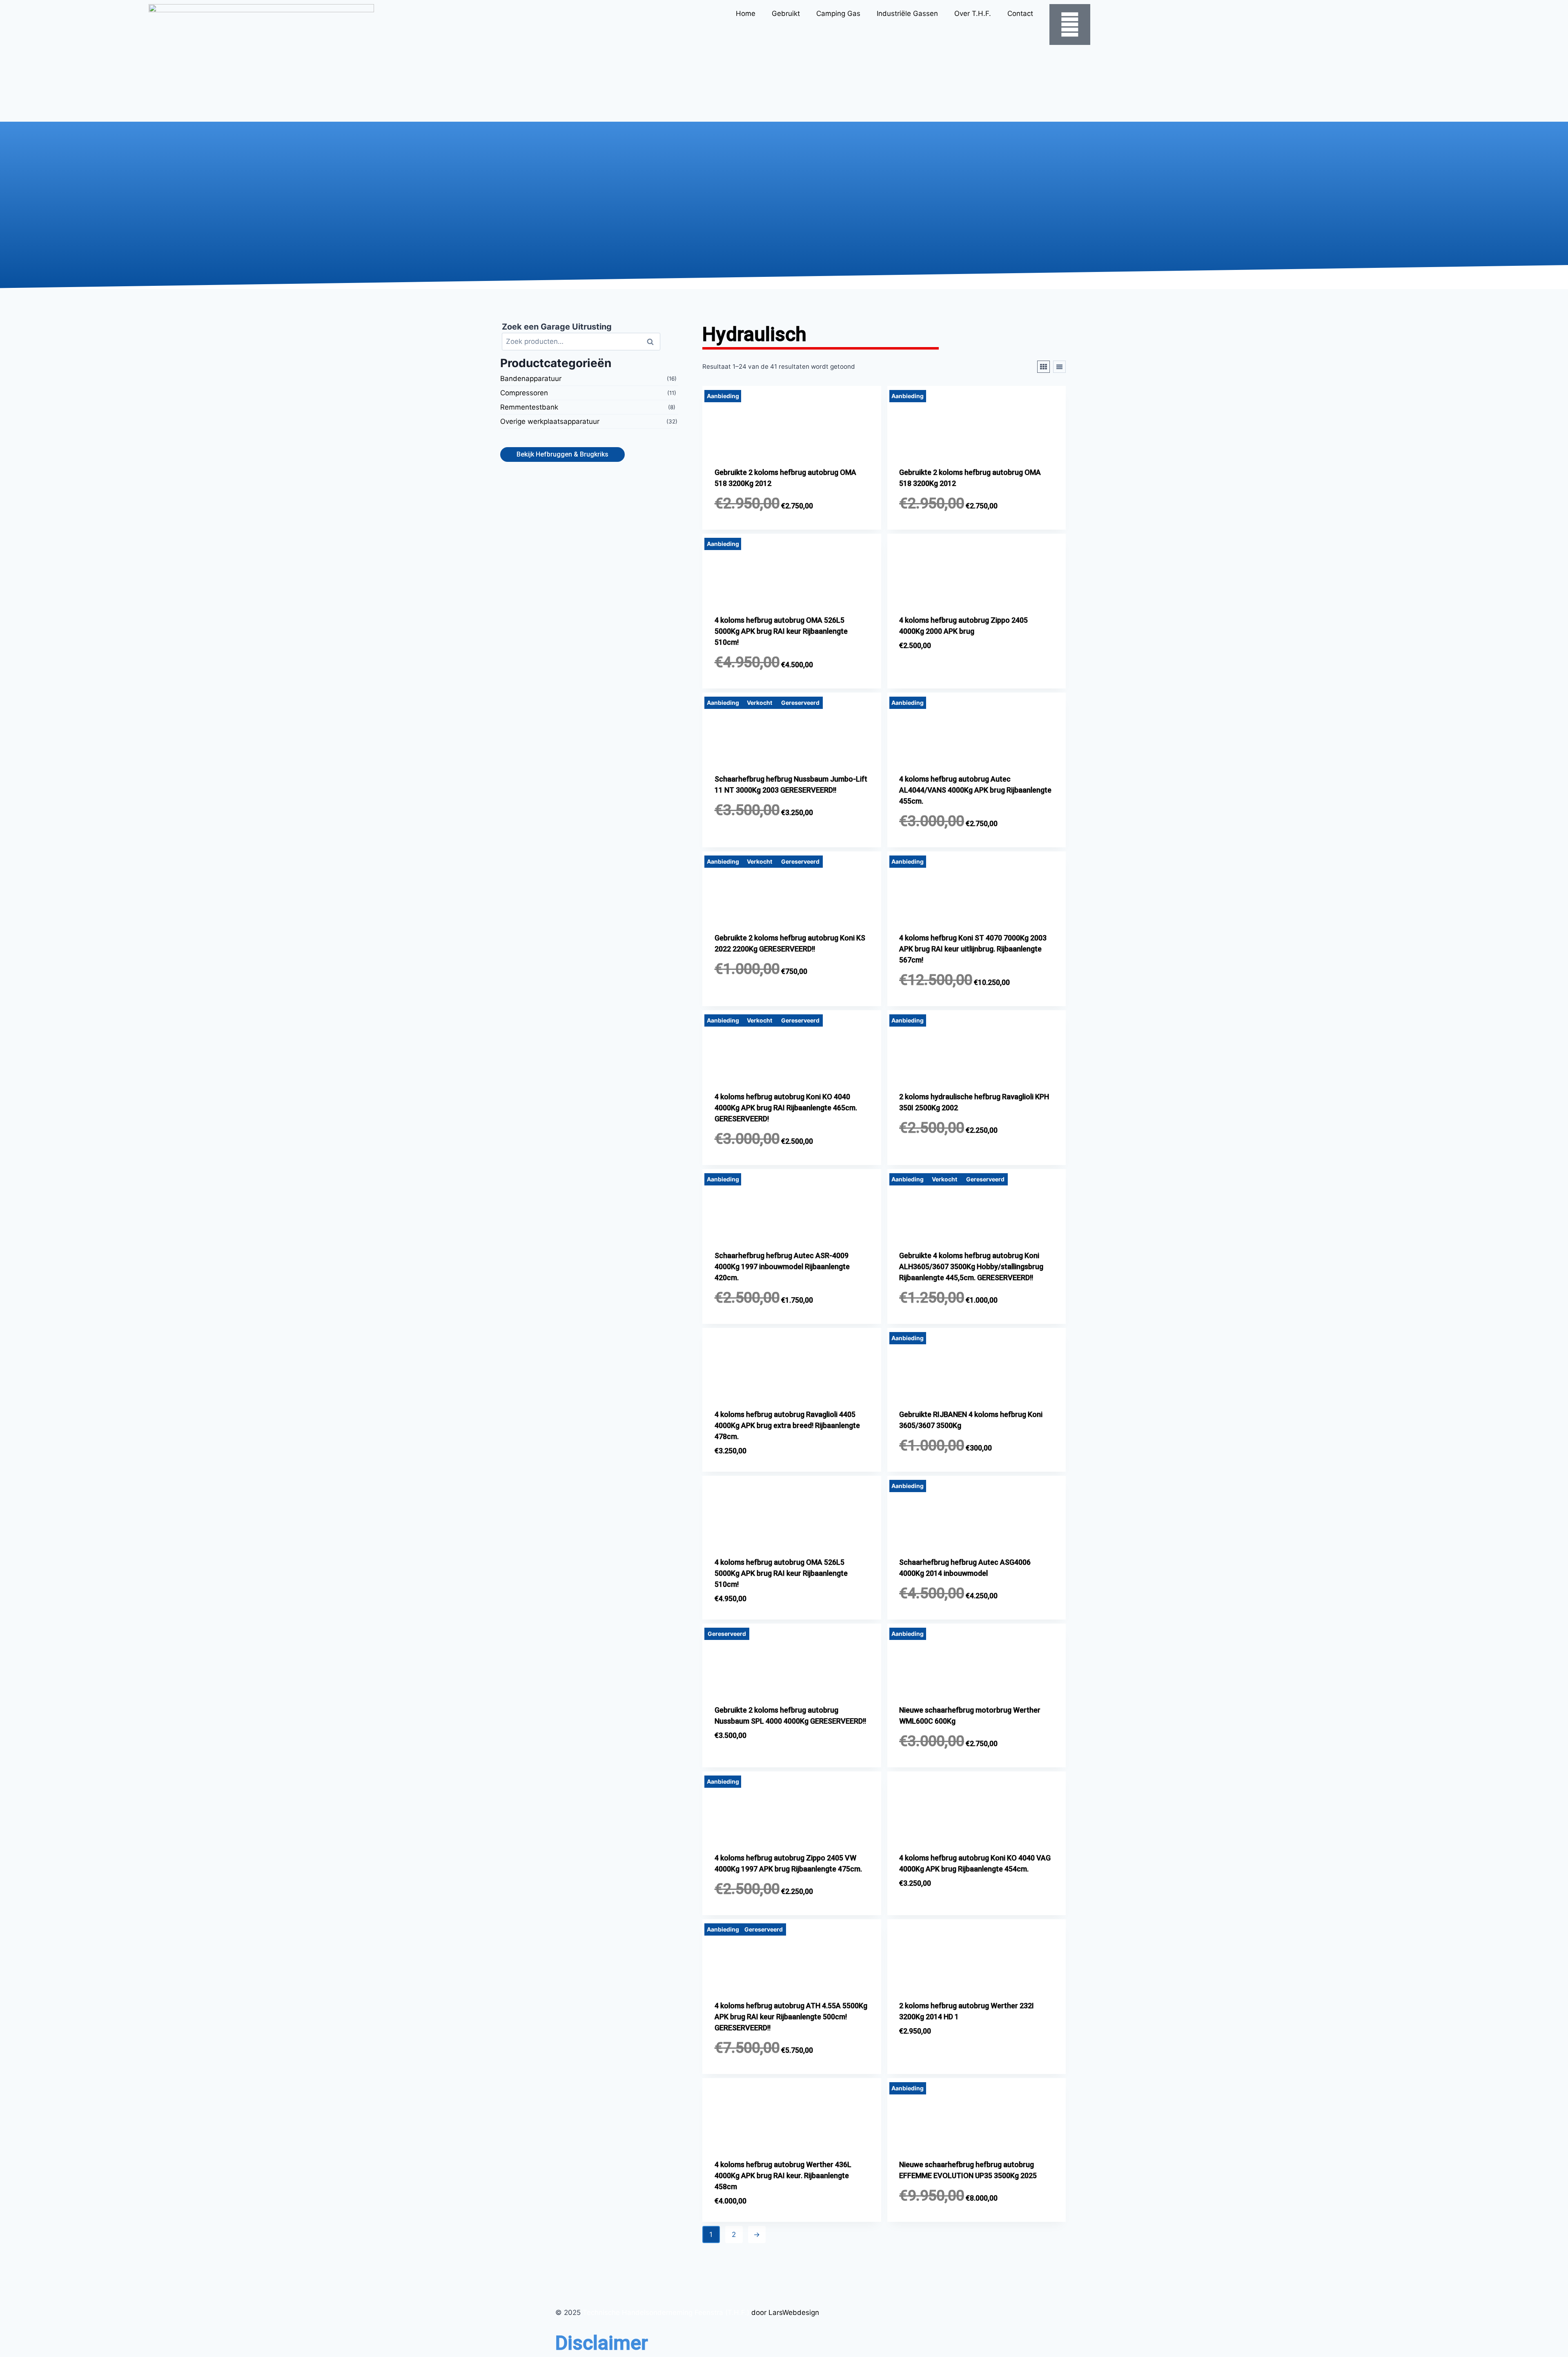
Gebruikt (786, 13)
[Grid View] (1043, 367)
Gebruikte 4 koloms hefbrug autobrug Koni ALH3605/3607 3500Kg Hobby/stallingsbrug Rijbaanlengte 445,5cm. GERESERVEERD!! (971, 1266)
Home (746, 13)
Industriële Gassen (907, 13)
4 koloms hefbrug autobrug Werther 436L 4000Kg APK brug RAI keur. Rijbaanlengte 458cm (783, 2175)
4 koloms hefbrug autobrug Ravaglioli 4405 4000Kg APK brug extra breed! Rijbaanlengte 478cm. (787, 1425)
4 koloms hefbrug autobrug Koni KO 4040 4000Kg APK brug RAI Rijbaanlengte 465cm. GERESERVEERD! (786, 1108)
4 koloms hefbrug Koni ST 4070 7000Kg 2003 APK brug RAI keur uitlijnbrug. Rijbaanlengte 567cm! (973, 949)
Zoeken (653, 341)
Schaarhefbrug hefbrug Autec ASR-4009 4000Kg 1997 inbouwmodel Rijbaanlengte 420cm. (782, 1266)
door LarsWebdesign (785, 2312)
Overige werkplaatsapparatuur (550, 421)
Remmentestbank (529, 407)
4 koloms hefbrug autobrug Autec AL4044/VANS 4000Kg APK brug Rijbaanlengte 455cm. (975, 790)
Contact (1020, 13)
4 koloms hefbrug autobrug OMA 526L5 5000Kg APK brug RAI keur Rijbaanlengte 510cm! (781, 631)
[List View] (1059, 367)
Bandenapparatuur (531, 379)
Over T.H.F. (973, 13)
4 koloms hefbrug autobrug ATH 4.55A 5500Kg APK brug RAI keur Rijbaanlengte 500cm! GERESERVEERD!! (791, 2017)
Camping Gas (838, 13)
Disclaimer (602, 2343)
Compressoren (524, 393)
